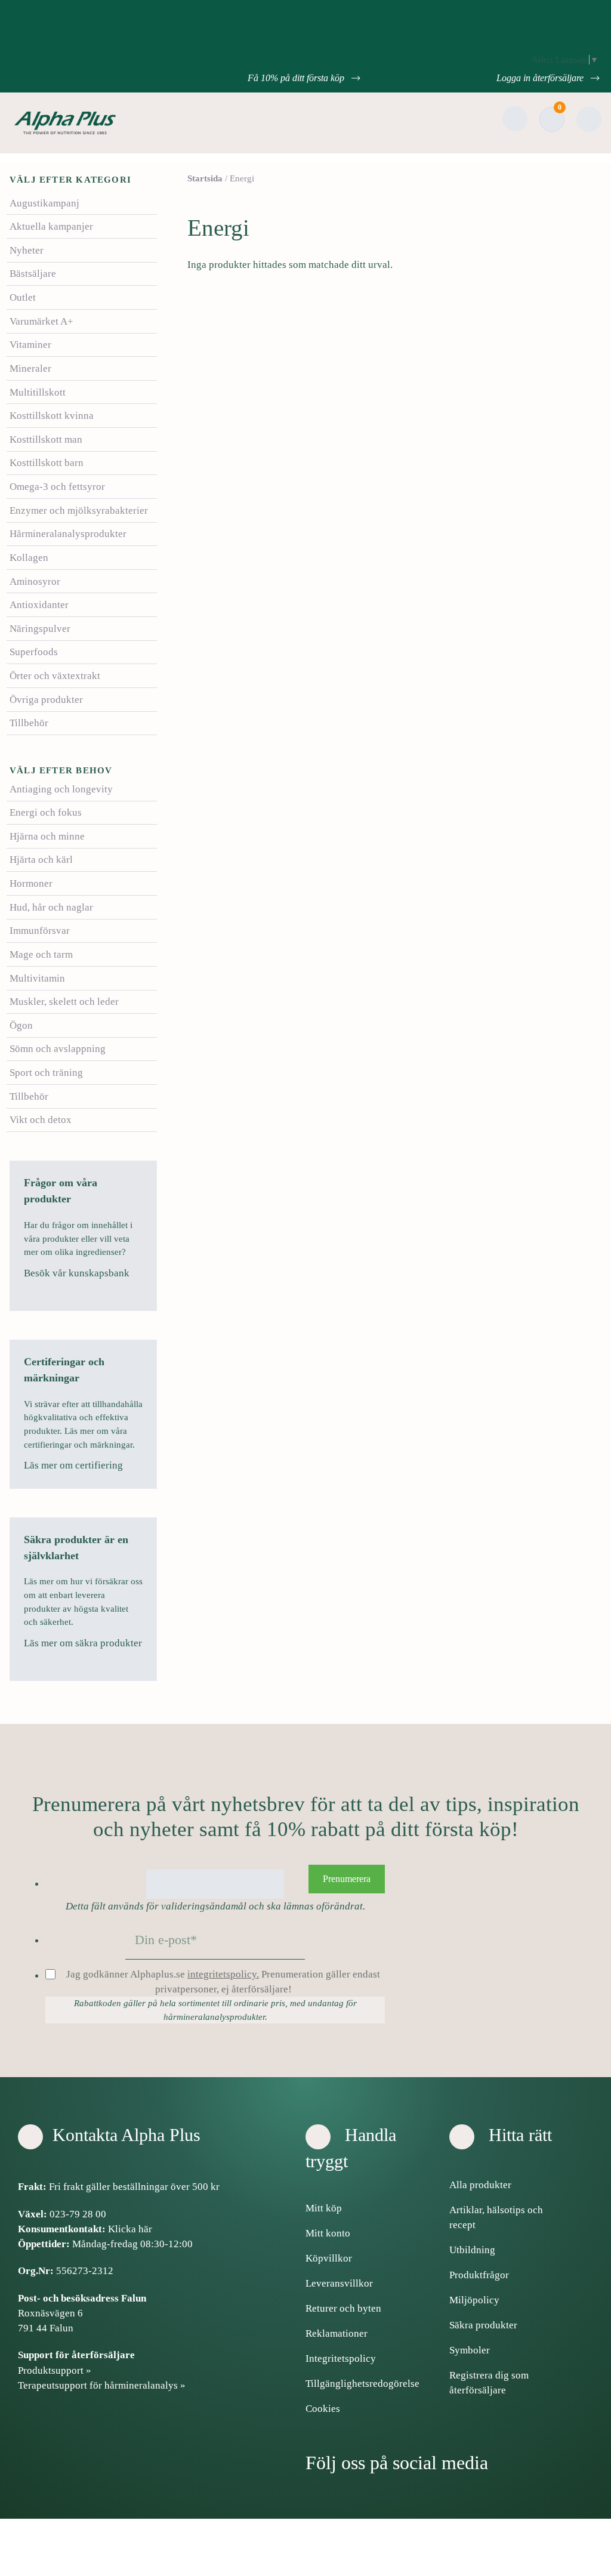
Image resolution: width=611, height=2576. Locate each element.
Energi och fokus (46, 812)
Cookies (323, 2409)
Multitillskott (38, 392)
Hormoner (31, 883)
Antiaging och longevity (61, 789)
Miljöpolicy (474, 2300)
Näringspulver (40, 629)
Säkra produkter (483, 2325)
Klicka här (130, 2229)
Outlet (23, 297)
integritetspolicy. (223, 1974)
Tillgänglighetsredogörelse (362, 2384)
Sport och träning (46, 1073)
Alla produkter (480, 2185)
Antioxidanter (39, 605)
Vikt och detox (41, 1120)
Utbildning (472, 2250)
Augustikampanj (44, 203)
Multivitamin (37, 978)
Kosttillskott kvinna (52, 416)
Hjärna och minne (47, 836)
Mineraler (30, 368)
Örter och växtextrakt (55, 676)
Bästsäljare (33, 274)
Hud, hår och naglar (51, 907)
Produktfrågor (479, 2275)
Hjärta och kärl (41, 860)
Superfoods (34, 652)
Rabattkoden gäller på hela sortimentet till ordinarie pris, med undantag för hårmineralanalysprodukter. (215, 2010)
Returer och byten (343, 2308)
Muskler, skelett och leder (64, 1002)
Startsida (205, 178)
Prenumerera (347, 1879)
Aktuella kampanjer (51, 226)
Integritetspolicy (341, 2358)
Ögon (21, 1025)
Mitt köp (324, 2208)
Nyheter (27, 250)
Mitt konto (328, 2233)
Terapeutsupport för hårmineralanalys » (102, 2385)
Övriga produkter (46, 700)
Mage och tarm (41, 954)
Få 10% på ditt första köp (297, 78)
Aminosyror (35, 581)
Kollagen (29, 558)
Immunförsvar (40, 931)
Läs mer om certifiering (75, 1465)
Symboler (470, 2350)
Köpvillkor (329, 2258)
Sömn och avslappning (58, 1049)
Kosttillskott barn (47, 463)
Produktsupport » (55, 2370)
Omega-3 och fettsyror (57, 487)
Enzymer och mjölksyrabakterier (79, 510)
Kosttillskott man (46, 439)
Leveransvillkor (339, 2283)
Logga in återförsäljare (541, 78)
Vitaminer (30, 345)
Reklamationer (337, 2333)
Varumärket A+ (41, 321)
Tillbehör (29, 723)
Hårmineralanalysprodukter (68, 534)
